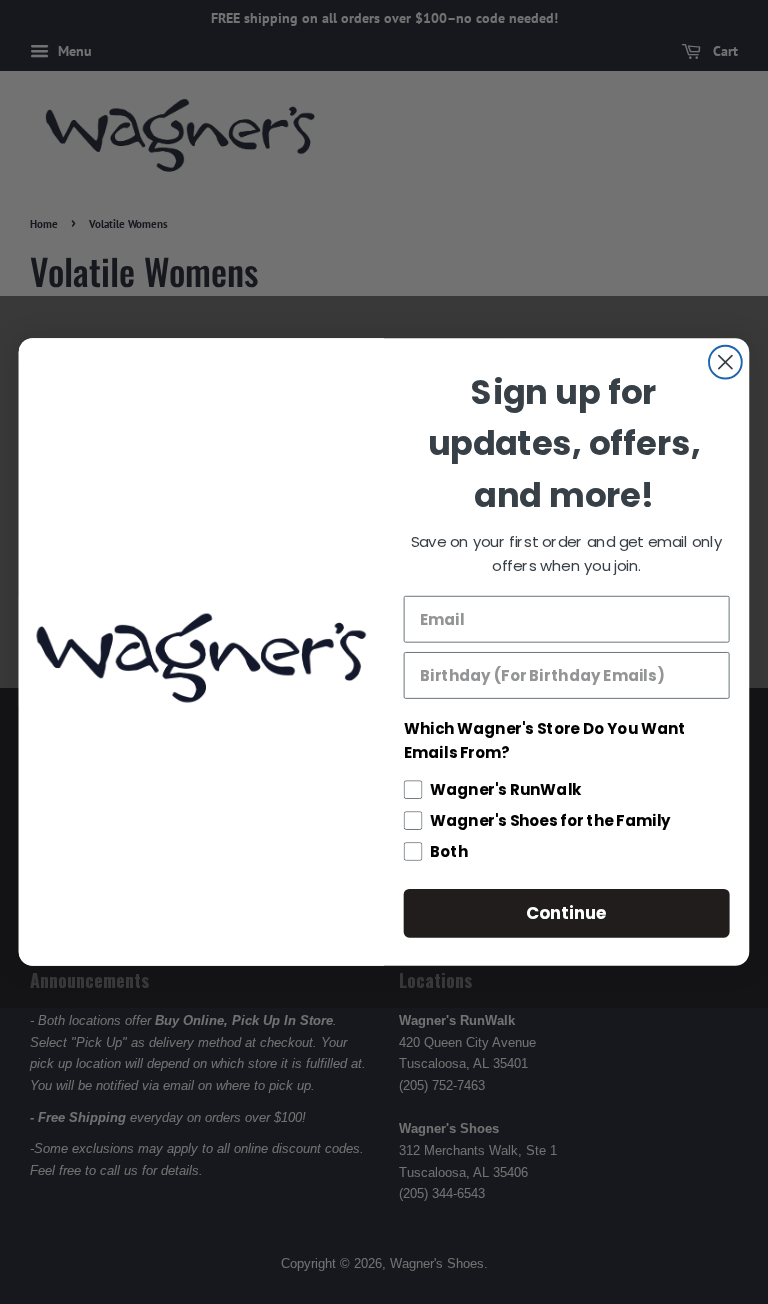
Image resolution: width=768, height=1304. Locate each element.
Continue (566, 912)
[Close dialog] (725, 362)
